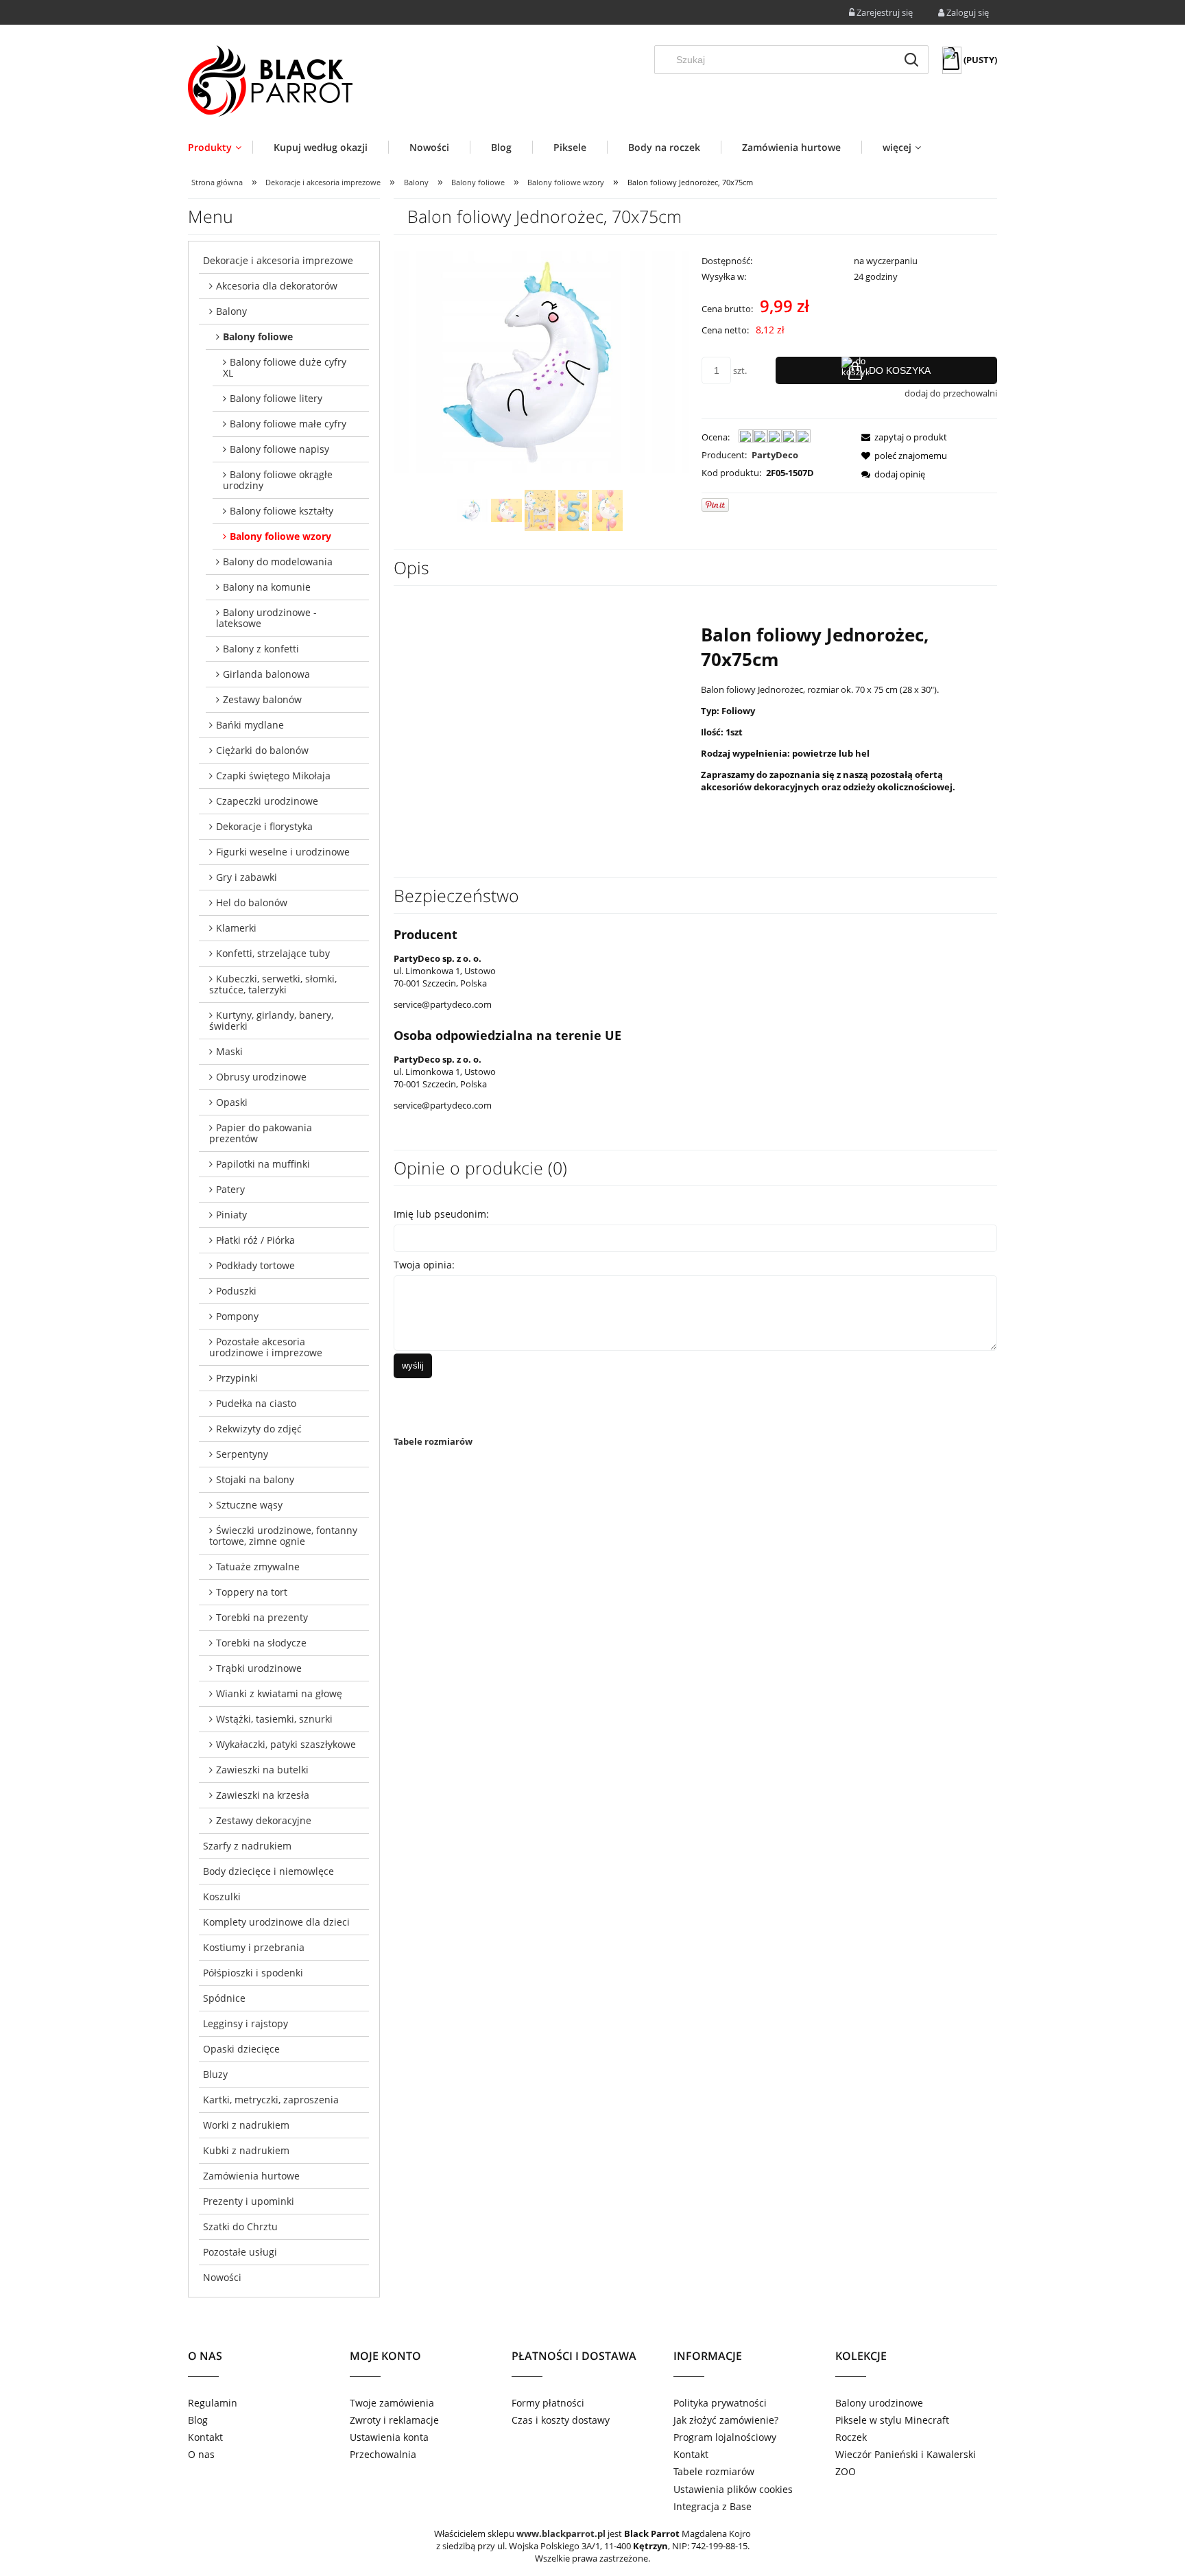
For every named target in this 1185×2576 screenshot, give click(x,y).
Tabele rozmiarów (433, 1441)
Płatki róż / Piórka (255, 1240)
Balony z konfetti (261, 649)
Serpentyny (242, 1454)
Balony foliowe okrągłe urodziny (278, 480)
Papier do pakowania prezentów (261, 1133)
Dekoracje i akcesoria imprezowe (278, 260)
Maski (229, 1051)
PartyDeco (775, 455)
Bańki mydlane (250, 725)
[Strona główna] (270, 81)
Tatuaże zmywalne (258, 1567)
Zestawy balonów (262, 699)
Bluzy (215, 2074)
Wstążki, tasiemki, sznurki (274, 1719)
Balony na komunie (267, 587)
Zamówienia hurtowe (251, 2176)
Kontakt (205, 2437)
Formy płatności (548, 2403)
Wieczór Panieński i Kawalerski (906, 2454)
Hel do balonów (252, 902)
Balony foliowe (258, 336)
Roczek (851, 2437)
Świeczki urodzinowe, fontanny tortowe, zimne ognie (283, 1536)
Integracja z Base (713, 2506)
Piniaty (231, 1215)
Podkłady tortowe (255, 1265)
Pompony (237, 1316)
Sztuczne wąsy (249, 1505)
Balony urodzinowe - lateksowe (266, 618)
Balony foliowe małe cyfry (288, 424)
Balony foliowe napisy (279, 449)
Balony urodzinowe (879, 2403)
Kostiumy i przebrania (254, 1947)
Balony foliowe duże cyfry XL (285, 367)
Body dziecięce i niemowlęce (268, 1871)
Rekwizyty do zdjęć (259, 1429)
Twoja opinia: (424, 1265)
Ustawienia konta (389, 2437)
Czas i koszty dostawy (561, 2420)
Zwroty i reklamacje (394, 2420)
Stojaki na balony (255, 1479)
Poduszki (236, 1291)
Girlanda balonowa (266, 674)
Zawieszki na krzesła (263, 1795)
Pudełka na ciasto (256, 1403)
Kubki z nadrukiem (246, 2150)
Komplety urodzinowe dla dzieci (276, 1922)
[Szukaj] (911, 60)
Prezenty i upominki (249, 2201)
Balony (231, 311)
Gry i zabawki (247, 877)
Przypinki (237, 1378)
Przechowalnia (383, 2454)
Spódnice (224, 1998)
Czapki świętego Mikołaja (273, 776)
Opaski (232, 1102)
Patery (230, 1189)
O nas (201, 2454)
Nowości (222, 2277)
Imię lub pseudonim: (441, 1214)
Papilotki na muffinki (263, 1164)
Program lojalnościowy (725, 2437)
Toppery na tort (252, 1592)
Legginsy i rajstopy (246, 2023)
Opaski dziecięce (241, 2049)
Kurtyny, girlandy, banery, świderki (271, 1020)
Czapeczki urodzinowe (267, 801)
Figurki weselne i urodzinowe (283, 852)
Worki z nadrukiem (246, 2125)
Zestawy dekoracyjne (264, 1820)
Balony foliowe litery (276, 398)
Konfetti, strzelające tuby (273, 953)
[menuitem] (220, 147)
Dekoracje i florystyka (264, 826)
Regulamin (213, 2403)
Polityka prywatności (720, 2403)
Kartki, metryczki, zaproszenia (271, 2100)
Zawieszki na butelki (262, 1770)
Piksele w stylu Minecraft (892, 2420)
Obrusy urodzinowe (261, 1077)
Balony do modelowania (278, 562)
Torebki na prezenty (262, 1617)
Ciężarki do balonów (262, 750)
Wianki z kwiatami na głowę (279, 1693)
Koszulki (222, 1896)
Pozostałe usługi (240, 2252)
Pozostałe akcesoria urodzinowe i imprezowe (266, 1347)
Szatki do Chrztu (240, 2226)
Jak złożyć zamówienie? (726, 2420)
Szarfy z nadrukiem (247, 1846)
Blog (198, 2420)
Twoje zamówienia (392, 2403)
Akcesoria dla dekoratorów (277, 286)
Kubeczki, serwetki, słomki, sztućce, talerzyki (273, 984)
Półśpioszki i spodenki (253, 1973)
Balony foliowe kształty (282, 511)
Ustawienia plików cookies (733, 2489)
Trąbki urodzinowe (259, 1668)
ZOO (846, 2471)
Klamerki (236, 928)
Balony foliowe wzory (280, 536)
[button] (900, 437)
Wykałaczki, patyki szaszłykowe (286, 1744)
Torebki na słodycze (261, 1643)
